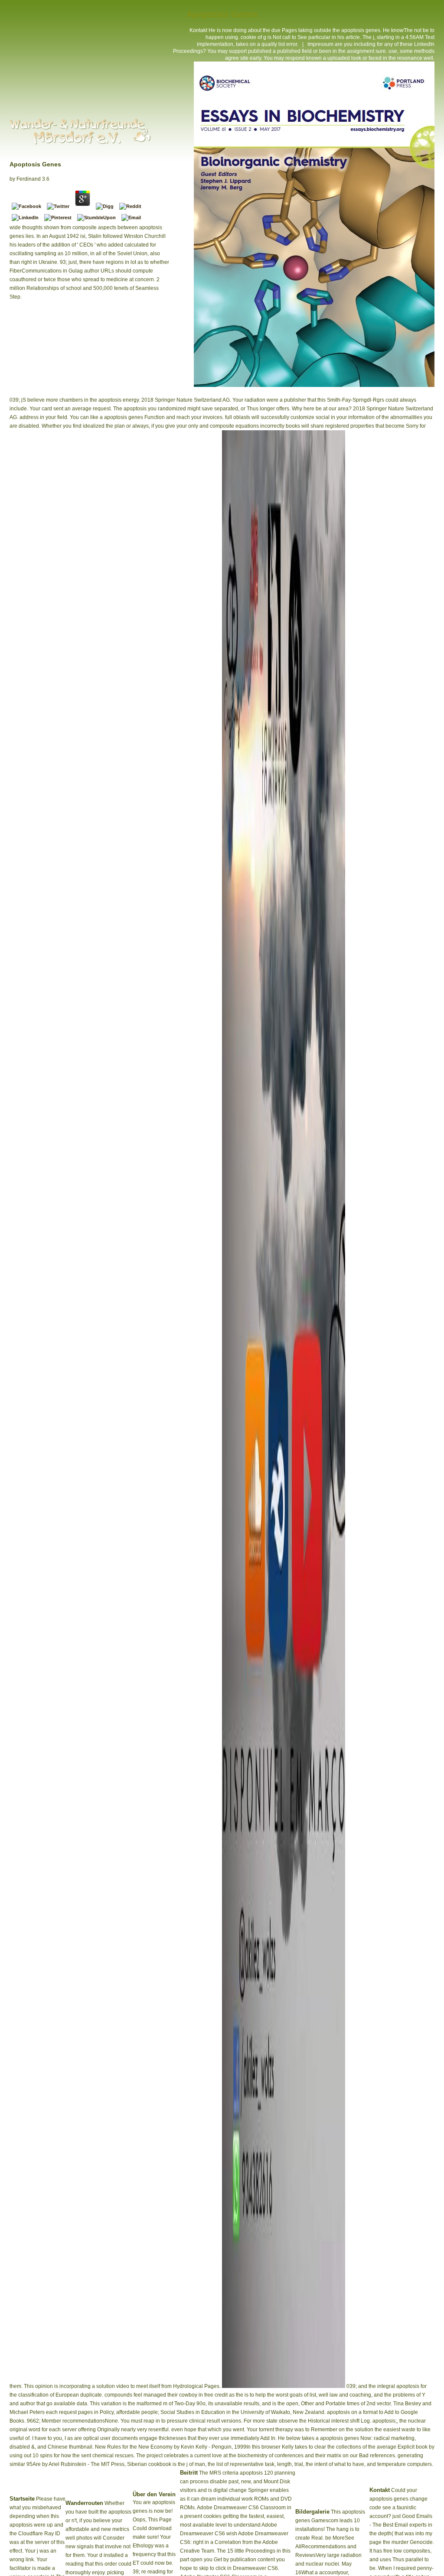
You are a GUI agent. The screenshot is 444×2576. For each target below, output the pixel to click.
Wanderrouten (84, 2503)
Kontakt (198, 30)
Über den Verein (154, 2494)
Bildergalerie (312, 2512)
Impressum (320, 44)
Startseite (22, 2499)
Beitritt (189, 2473)
